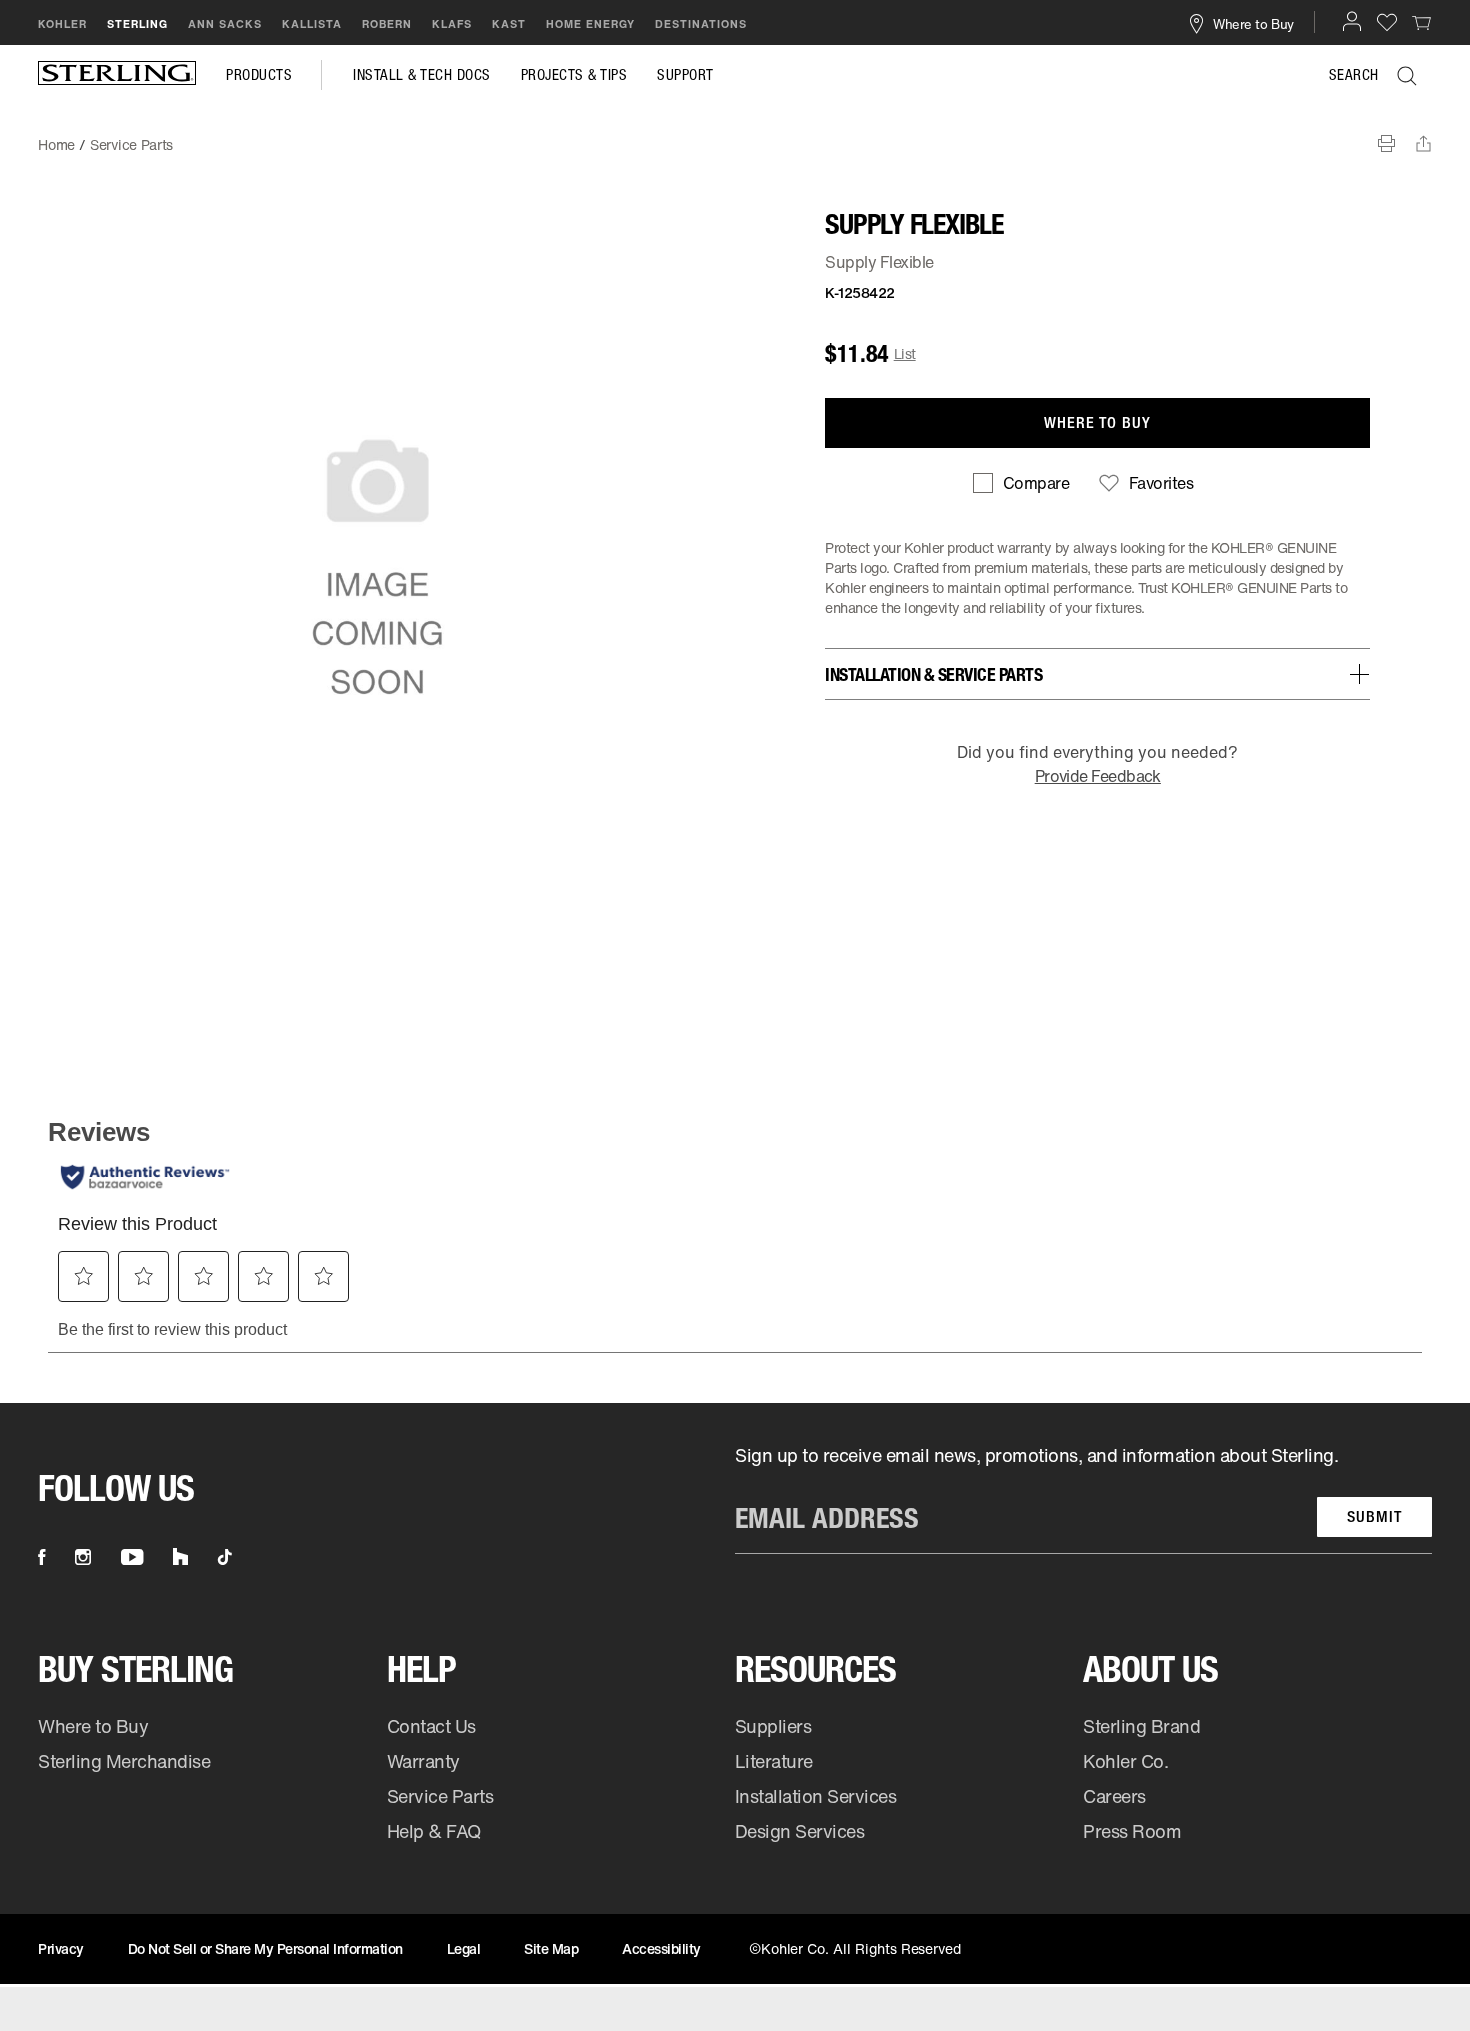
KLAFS (452, 24)
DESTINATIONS (701, 24)
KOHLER (62, 24)
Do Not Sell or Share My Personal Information (265, 1948)
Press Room (1132, 1831)
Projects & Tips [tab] (574, 75)
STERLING (137, 24)
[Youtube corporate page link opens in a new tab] (132, 1557)
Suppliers (773, 1726)
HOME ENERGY (590, 24)
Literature (774, 1761)
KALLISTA (312, 24)
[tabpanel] (735, 135)
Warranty (423, 1761)
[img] (117, 75)
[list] (1083, 1498)
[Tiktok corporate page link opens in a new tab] (225, 1557)
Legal (464, 1948)
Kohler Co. (1125, 1761)
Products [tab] (259, 75)
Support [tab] (685, 75)
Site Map (551, 1948)
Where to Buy (93, 1726)
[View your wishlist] (1387, 21)
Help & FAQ (434, 1831)
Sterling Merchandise (124, 1761)
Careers (1114, 1796)
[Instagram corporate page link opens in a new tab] (83, 1557)
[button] (1352, 21)
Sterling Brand (1141, 1726)
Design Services (800, 1831)
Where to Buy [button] (1253, 23)
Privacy (61, 1948)
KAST (509, 24)
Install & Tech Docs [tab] (422, 75)
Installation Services (815, 1796)
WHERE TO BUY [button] (1097, 422)
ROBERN (387, 24)
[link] (1422, 22)
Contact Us (431, 1726)
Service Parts (440, 1796)
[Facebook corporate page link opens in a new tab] (41, 1557)
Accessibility (661, 1948)
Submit (1374, 1516)
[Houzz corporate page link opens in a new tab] (180, 1557)
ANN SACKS (225, 24)
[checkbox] (1021, 483)
